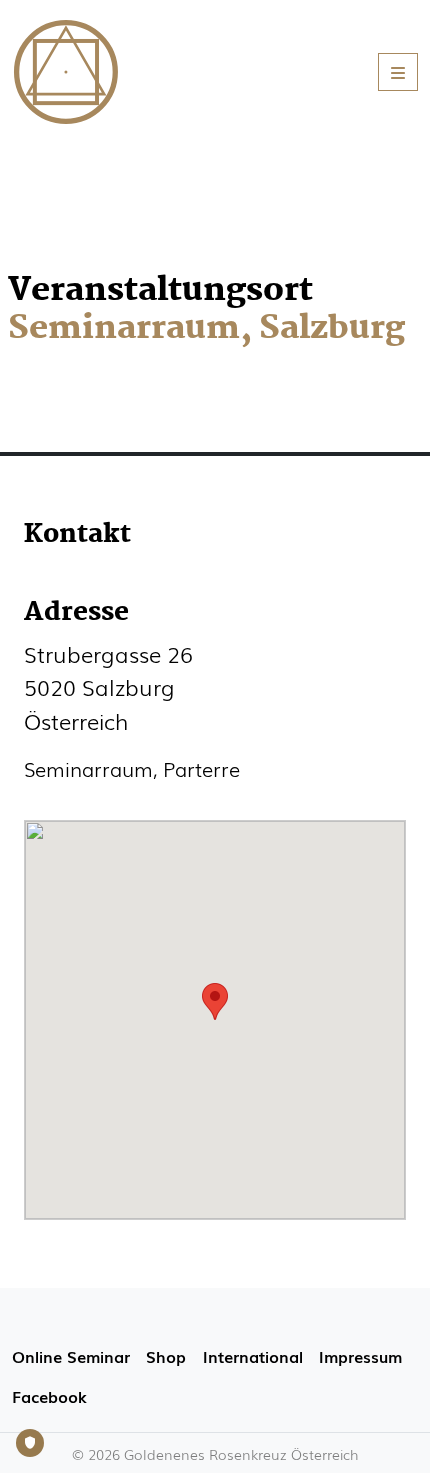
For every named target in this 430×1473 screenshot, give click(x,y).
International (253, 1356)
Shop (166, 1356)
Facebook (49, 1396)
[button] (215, 1001)
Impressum (360, 1356)
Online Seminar (71, 1356)
